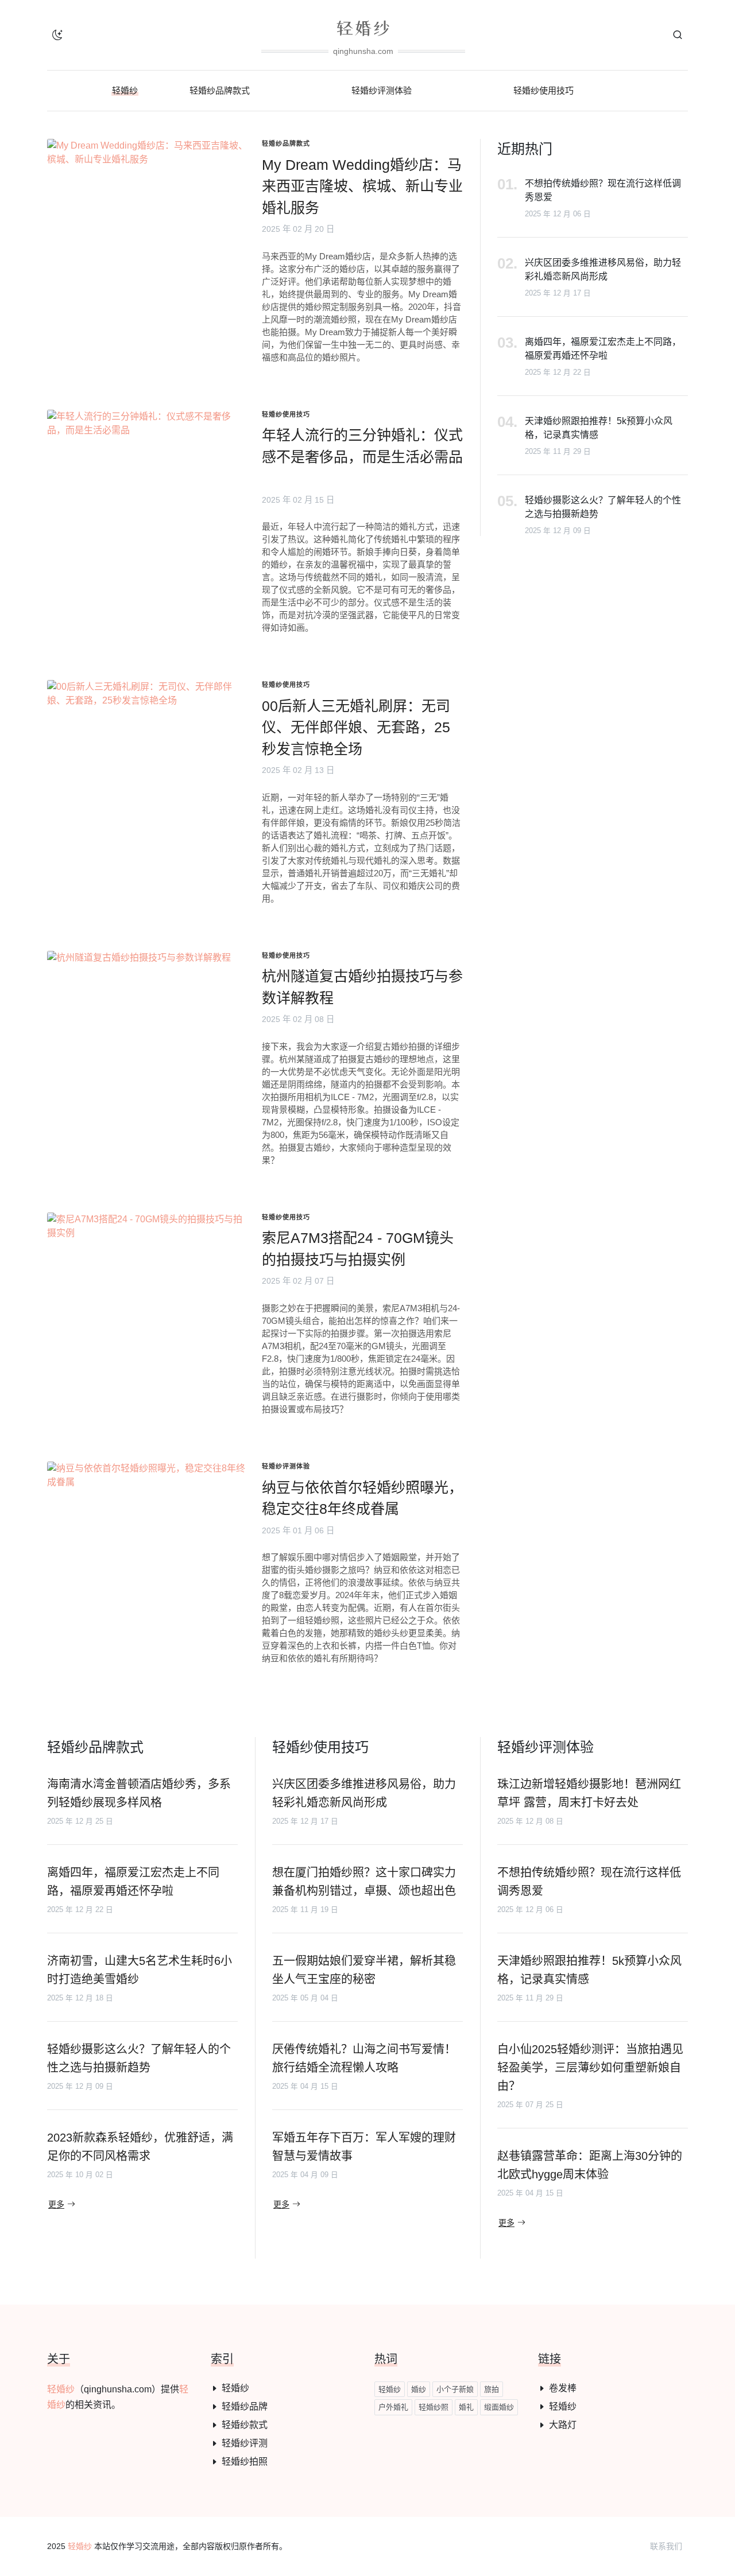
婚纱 (419, 2389)
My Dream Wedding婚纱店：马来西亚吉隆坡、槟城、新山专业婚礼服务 (362, 186)
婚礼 (466, 2407)
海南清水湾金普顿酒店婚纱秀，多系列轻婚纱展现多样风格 (139, 1793)
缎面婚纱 (499, 2407)
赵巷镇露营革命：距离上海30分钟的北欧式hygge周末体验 (590, 2165)
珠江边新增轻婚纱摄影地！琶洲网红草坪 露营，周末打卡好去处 (589, 1793)
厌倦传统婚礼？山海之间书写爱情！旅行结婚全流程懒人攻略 (364, 2058)
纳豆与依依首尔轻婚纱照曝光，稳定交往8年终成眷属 (362, 1498)
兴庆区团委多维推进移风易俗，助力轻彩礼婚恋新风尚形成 (603, 269)
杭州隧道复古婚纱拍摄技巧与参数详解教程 (362, 987)
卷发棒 (563, 2388)
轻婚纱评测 (245, 2443)
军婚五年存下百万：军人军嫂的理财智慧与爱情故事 (364, 2147)
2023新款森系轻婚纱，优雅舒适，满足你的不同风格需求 (140, 2147)
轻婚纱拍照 (245, 2462)
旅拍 (492, 2389)
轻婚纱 (61, 2389)
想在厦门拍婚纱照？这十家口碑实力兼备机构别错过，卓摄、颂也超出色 (364, 1882)
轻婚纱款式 (245, 2425)
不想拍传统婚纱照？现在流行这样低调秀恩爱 (603, 190)
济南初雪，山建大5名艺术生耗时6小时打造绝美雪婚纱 (140, 1970)
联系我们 (666, 2546)
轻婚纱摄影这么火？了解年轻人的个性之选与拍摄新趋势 (603, 507)
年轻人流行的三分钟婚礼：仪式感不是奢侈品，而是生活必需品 (362, 446)
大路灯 (563, 2425)
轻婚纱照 (434, 2407)
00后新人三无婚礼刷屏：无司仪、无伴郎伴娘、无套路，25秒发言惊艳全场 (356, 727)
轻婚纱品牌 (245, 2406)
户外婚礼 (393, 2407)
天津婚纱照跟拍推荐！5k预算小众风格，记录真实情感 (599, 428)
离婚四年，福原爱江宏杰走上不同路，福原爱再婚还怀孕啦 (603, 349)
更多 (56, 2205)
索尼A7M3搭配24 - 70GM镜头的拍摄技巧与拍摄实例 (358, 1249)
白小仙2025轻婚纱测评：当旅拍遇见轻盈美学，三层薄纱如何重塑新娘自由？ (590, 2068)
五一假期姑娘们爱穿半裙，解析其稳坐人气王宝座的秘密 (364, 1970)
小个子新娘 (455, 2389)
